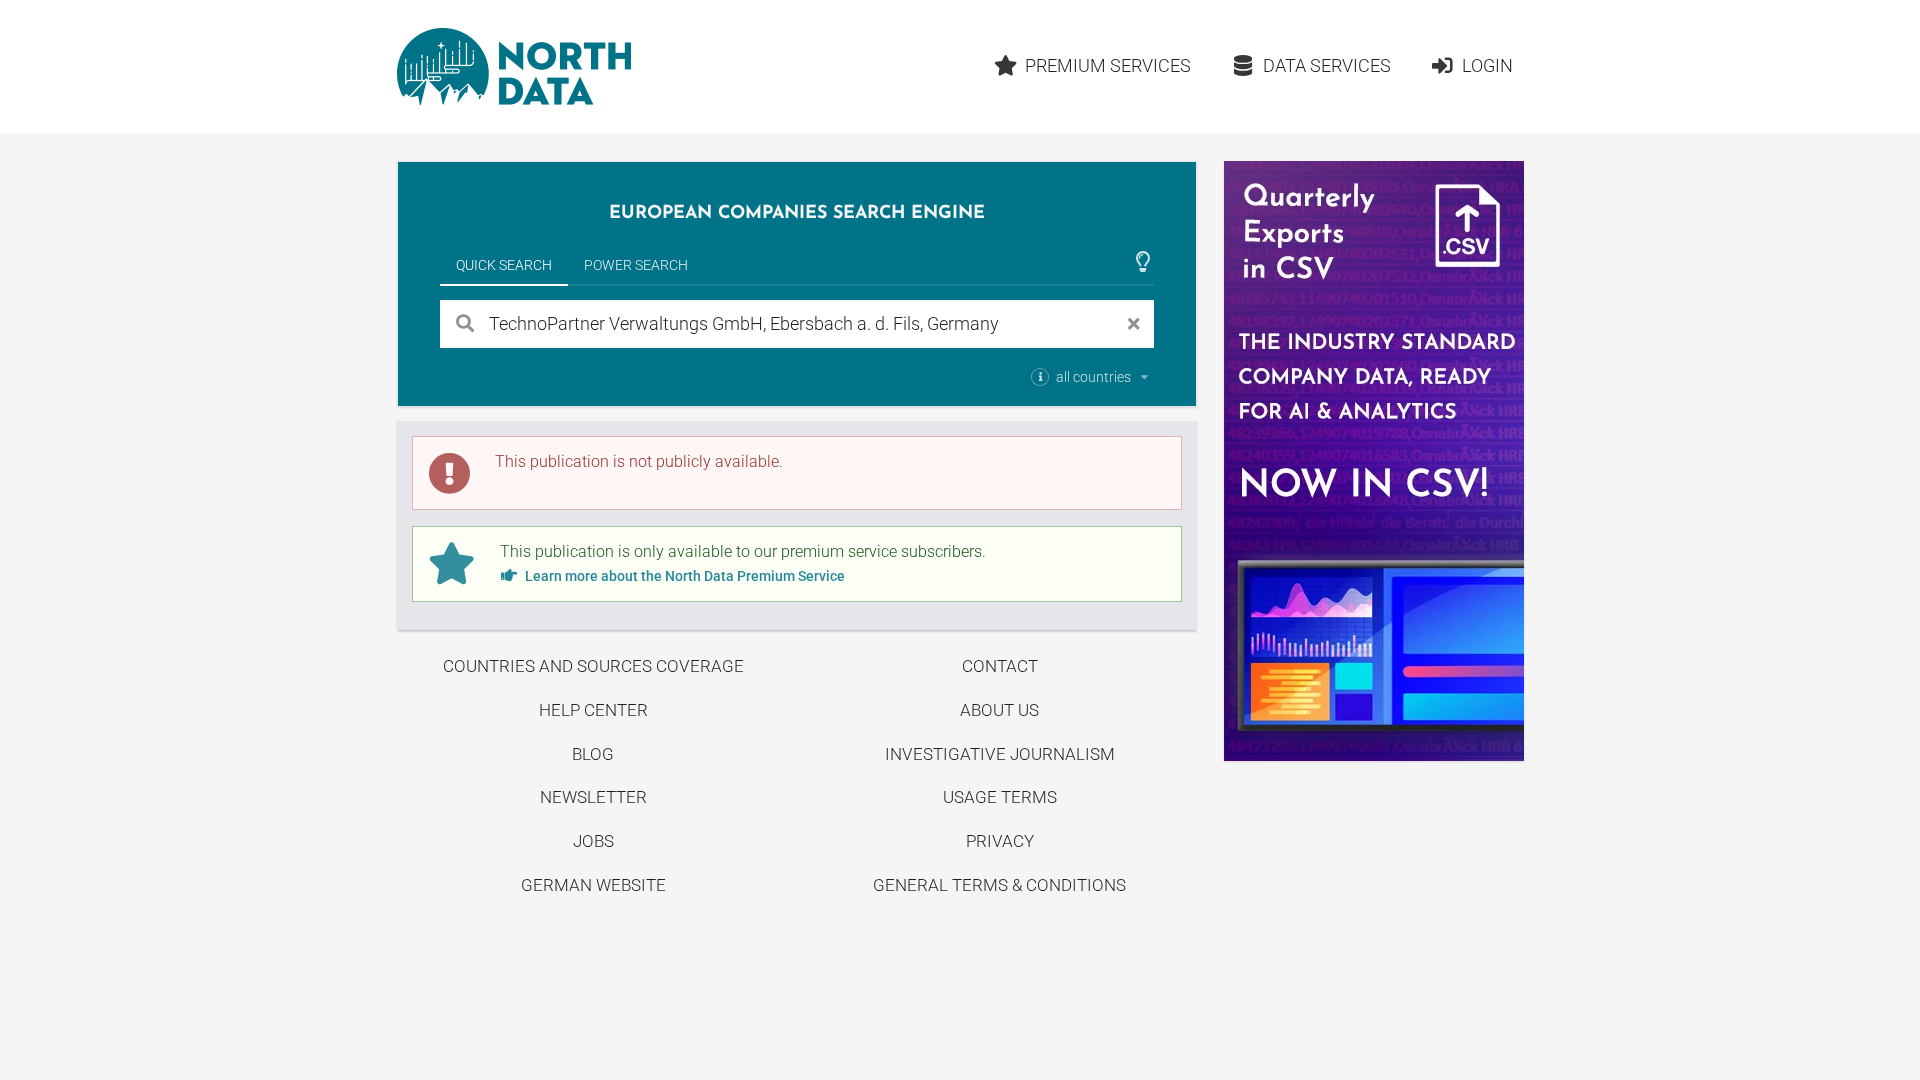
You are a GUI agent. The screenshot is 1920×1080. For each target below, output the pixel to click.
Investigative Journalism (1000, 754)
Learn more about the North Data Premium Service (683, 576)
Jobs (593, 841)
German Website (593, 885)
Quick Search (504, 265)
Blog (593, 754)
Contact (1000, 666)
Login (1487, 65)
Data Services (1327, 65)
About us (999, 710)
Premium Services (1108, 65)
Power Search (636, 265)
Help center (593, 710)
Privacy (1000, 841)
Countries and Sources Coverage (593, 666)
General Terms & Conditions (999, 885)
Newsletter (593, 797)
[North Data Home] (514, 66)
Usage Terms (1000, 797)
